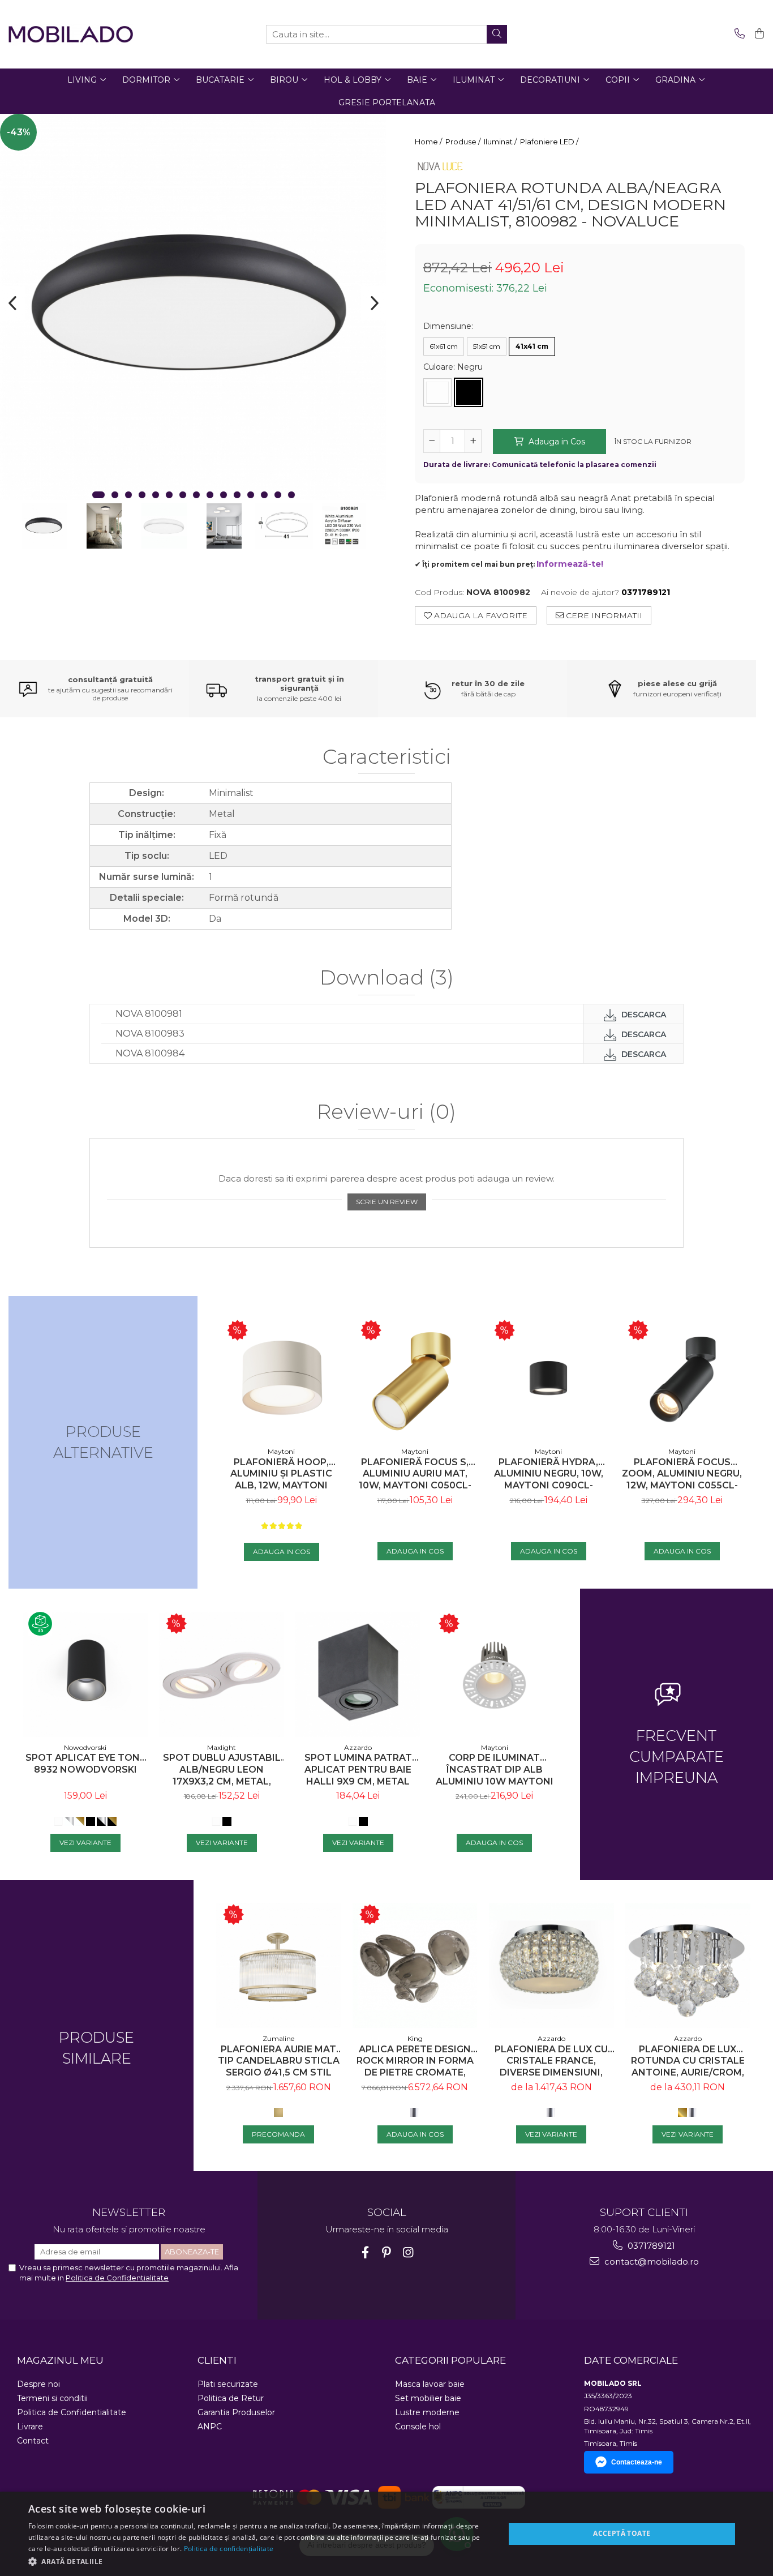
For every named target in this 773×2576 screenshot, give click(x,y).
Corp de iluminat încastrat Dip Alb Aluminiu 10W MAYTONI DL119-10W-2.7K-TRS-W (495, 1770)
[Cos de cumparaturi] (757, 34)
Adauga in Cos (556, 442)
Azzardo (358, 1747)
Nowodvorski (85, 1747)
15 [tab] (291, 495)
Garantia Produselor (236, 2412)
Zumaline (278, 2038)
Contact (33, 2441)
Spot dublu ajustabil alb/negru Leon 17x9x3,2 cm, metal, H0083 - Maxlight (222, 1770)
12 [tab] (251, 495)
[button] (259, 2561)
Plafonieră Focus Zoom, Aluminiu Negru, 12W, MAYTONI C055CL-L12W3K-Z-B (682, 1474)
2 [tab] (115, 495)
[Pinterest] (387, 2252)
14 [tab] (278, 495)
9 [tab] (210, 495)
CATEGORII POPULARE (450, 2360)
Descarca (643, 1015)
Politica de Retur (231, 2398)
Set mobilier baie (428, 2398)
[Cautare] (497, 34)
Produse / (464, 142)
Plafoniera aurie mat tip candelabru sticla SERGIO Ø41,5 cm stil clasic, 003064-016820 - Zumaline (279, 2061)
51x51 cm (487, 346)
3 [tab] (128, 495)
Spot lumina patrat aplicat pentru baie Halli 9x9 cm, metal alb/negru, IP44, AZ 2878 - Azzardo (358, 1770)
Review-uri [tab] (386, 1112)
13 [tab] (264, 495)
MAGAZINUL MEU (60, 2360)
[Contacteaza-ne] (738, 34)
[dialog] (386, 2534)
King (415, 2038)
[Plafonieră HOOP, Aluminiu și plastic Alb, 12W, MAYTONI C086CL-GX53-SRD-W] (281, 1380)
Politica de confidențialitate (229, 2549)
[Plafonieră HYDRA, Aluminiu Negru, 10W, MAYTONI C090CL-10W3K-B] (548, 1380)
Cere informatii (603, 615)
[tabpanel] (193, 307)
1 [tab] (98, 495)
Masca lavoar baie (430, 2384)
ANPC (210, 2427)
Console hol (418, 2427)
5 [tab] (156, 495)
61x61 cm (444, 346)
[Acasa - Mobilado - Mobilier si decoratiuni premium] (71, 34)
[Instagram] (408, 2252)
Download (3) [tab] (387, 978)
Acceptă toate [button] (622, 2533)
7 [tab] (183, 495)
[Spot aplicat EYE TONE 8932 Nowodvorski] (85, 1674)
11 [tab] (237, 495)
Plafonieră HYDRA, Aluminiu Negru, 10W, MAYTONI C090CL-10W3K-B (549, 1474)
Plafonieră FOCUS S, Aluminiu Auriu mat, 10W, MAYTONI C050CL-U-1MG (415, 1474)
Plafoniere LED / (550, 142)
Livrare (30, 2427)
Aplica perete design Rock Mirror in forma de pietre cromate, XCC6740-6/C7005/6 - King (415, 2061)
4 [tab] (142, 495)
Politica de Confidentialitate (117, 2278)
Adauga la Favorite (480, 615)
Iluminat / (501, 142)
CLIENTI (217, 2360)
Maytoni (281, 1451)
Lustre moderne (427, 2412)
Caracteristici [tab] (387, 757)
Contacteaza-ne (637, 2462)
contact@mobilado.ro (650, 2262)
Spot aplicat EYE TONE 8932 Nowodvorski (85, 1764)
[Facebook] (365, 2252)
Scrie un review (387, 1202)
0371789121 (650, 2246)
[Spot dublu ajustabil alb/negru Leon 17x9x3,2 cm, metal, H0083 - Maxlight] (222, 1674)
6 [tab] (169, 495)
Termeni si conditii (52, 2398)
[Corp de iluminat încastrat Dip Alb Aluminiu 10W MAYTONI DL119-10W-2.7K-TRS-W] (494, 1674)
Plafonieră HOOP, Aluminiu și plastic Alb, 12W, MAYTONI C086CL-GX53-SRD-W (282, 1474)
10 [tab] (224, 495)
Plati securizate (228, 2384)
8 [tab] (196, 495)
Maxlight (222, 1747)
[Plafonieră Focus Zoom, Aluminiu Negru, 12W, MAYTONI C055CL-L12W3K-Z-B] (682, 1380)
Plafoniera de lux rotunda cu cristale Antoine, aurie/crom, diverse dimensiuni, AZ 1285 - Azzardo (688, 2061)
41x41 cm (532, 346)
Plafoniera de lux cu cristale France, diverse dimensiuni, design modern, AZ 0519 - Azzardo (551, 2061)
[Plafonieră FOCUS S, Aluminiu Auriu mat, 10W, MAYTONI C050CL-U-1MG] (415, 1380)
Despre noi (38, 2384)
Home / (429, 142)
